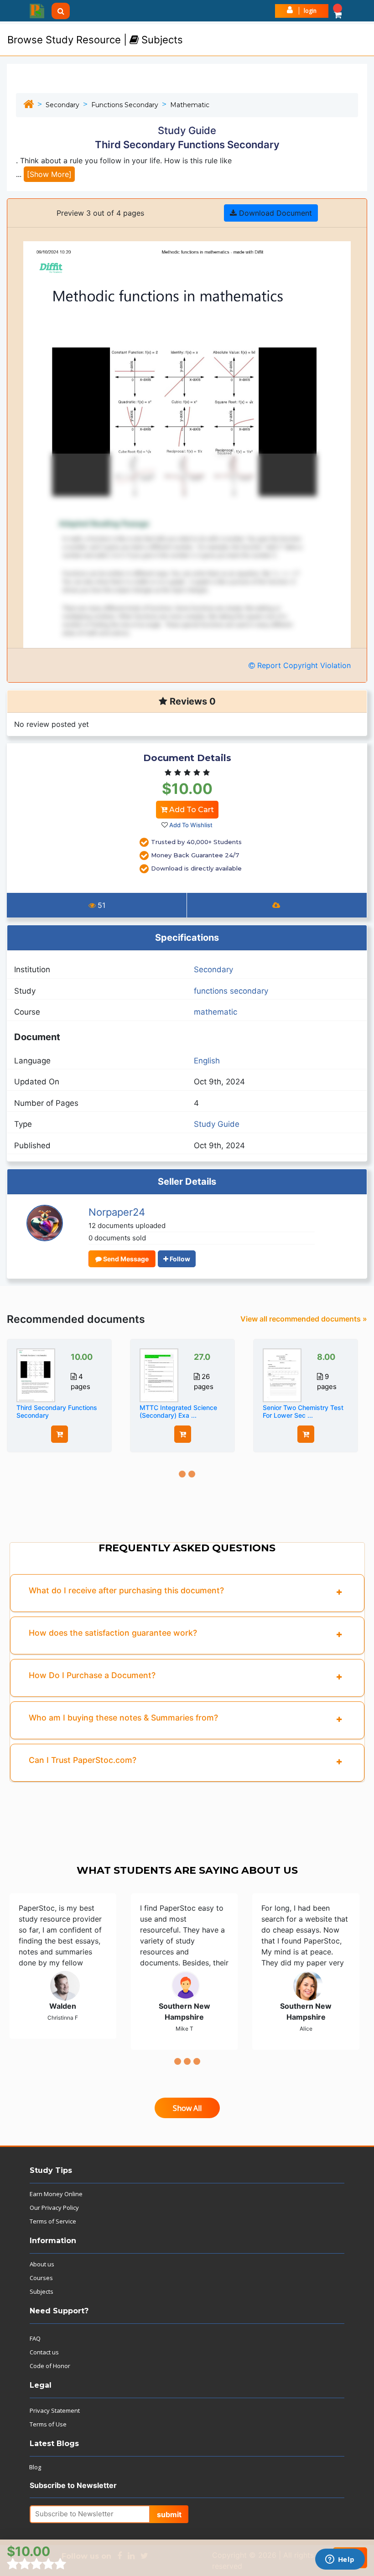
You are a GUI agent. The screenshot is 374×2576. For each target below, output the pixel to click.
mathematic (190, 105)
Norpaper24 (117, 1212)
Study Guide (217, 1124)
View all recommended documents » (304, 1319)
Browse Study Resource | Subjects (95, 40)
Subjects (42, 2291)
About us (42, 2264)
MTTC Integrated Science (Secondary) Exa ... (178, 1411)
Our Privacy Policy (54, 2208)
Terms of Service (53, 2221)
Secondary (62, 105)
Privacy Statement (55, 2410)
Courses (41, 2278)
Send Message (125, 1259)
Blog (35, 2467)
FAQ (35, 2338)
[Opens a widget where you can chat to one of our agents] (340, 2560)
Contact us (44, 2352)
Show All (187, 2108)
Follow (179, 1259)
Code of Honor (50, 2366)
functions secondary (125, 105)
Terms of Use (48, 2424)
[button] (338, 11)
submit (169, 2514)
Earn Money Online (56, 2194)
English (207, 1061)
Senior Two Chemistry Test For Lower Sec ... (303, 1411)
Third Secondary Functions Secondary (57, 1411)
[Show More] (49, 174)
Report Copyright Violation (303, 665)
